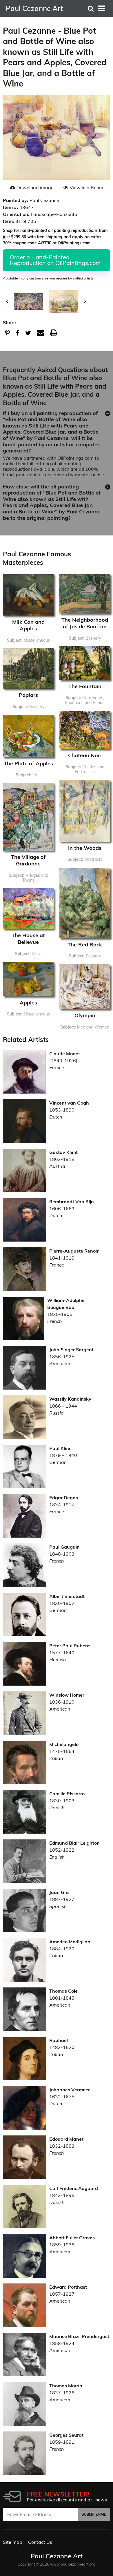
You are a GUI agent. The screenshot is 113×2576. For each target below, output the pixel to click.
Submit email (94, 2514)
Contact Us (40, 2542)
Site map (13, 2542)
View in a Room (86, 187)
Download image (35, 187)
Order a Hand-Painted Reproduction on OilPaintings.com (55, 260)
